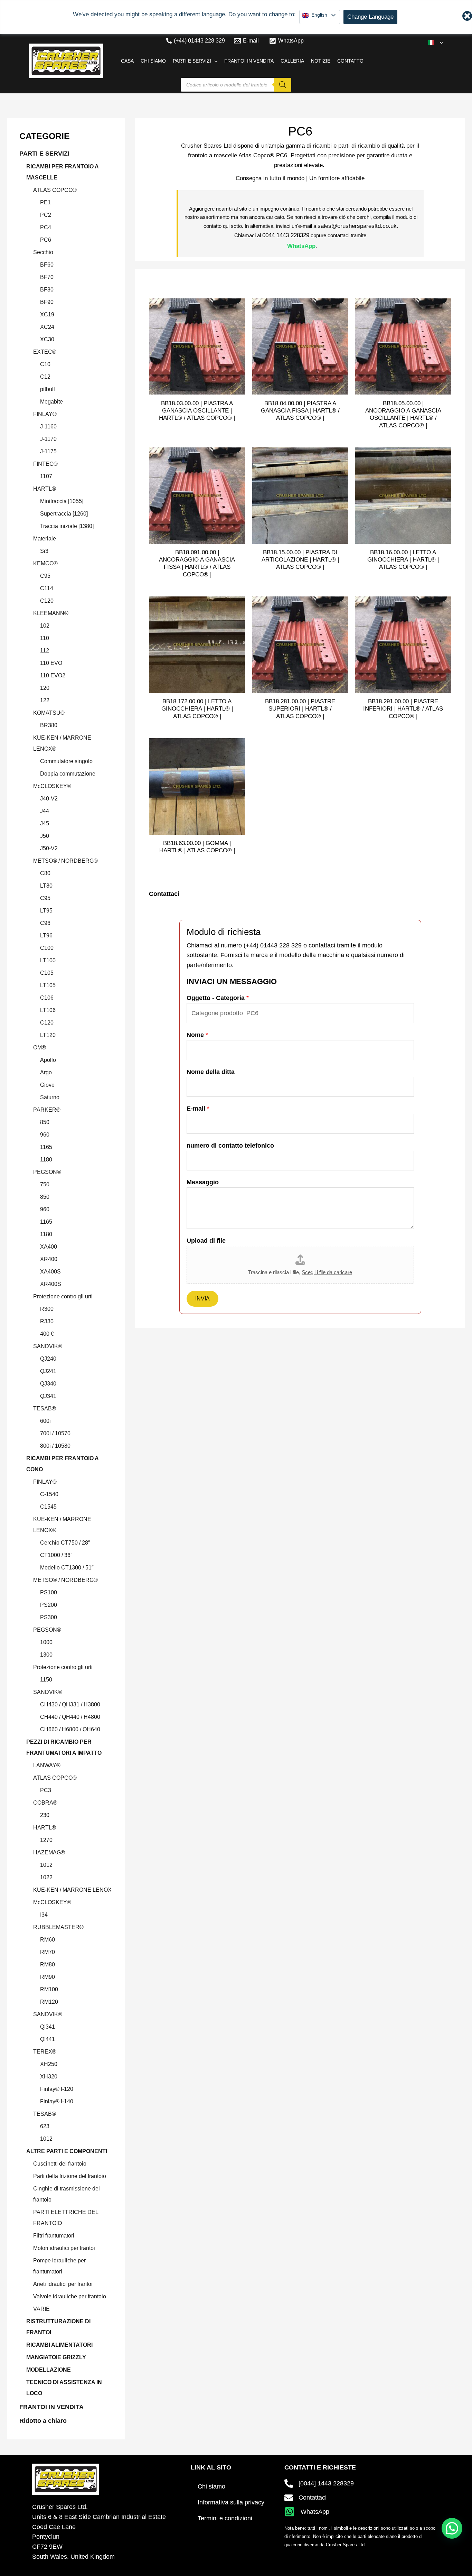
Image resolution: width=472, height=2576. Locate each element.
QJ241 (48, 1371)
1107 (46, 476)
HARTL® (45, 489)
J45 (45, 823)
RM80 (48, 1965)
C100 (47, 948)
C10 (45, 364)
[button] (440, 43)
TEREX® (45, 2052)
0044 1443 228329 (286, 235)
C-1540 (49, 1494)
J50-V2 (49, 848)
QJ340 (48, 1384)
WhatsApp (301, 246)
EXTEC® (45, 352)
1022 (46, 1877)
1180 (46, 1160)
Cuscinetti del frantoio (60, 2164)
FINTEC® (45, 464)
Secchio (43, 252)
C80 (45, 873)
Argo (46, 1072)
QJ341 (48, 1396)
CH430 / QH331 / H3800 (70, 1704)
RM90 (48, 1977)
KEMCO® (45, 563)
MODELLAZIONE (49, 2370)
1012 (46, 1865)
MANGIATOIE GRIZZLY (56, 2357)
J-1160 (48, 427)
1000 (46, 1642)
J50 (45, 836)
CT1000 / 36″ (56, 1555)
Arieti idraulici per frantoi (63, 2284)
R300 (47, 1309)
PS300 (49, 1617)
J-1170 (48, 439)
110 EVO (51, 663)
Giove (47, 1085)
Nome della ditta (211, 1072)
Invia (202, 1299)
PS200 (49, 1605)
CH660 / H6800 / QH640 (70, 1729)
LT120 (48, 1035)
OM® (40, 1048)
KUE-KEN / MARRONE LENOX (72, 1890)
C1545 (48, 1507)
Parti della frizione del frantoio (70, 2176)
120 (45, 688)
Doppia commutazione (68, 774)
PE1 (45, 202)
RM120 (49, 2002)
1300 (46, 1655)
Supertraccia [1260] (64, 514)
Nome (197, 1035)
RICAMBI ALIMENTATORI (59, 2345)
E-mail (198, 1109)
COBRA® (45, 1803)
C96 (45, 923)
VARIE (41, 2309)
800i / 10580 (55, 1446)
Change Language (370, 17)
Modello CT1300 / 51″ (67, 1568)
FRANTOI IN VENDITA (51, 2407)
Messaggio (203, 1182)
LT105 (48, 985)
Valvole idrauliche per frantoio (70, 2296)
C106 (47, 998)
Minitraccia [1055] (62, 501)
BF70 (47, 277)
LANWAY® (47, 1765)
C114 (47, 588)
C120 (47, 601)
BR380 (49, 725)
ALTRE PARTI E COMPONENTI (67, 2151)
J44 (45, 811)
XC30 (47, 339)
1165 (46, 1147)
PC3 (46, 1790)
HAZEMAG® (49, 1852)
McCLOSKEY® (52, 786)
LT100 (48, 960)
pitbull (48, 389)
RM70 (48, 1952)
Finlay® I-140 (57, 2101)
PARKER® (47, 1110)
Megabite (51, 402)
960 (45, 1135)
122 (45, 700)
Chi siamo (211, 2486)
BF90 (47, 302)
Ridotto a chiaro (43, 2421)
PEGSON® (47, 1172)
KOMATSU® (49, 713)
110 (45, 638)
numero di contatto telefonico (230, 1146)
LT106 (48, 1010)
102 (45, 626)
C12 (45, 377)
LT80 (46, 886)
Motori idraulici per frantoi (64, 2248)
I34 (44, 1915)
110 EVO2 (53, 675)
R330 (47, 1321)
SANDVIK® (48, 1346)
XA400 (49, 1247)
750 (45, 1184)
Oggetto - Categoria (218, 998)
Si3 (44, 551)
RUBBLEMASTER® (58, 1927)
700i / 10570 (55, 1433)
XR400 (49, 1259)
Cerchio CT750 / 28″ (65, 1543)
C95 (45, 576)
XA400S (50, 1272)
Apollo (48, 1060)
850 (45, 1122)
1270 (46, 1840)
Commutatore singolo (66, 761)
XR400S (51, 1284)
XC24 (47, 327)
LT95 (46, 911)
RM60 (48, 1940)
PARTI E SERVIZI (44, 154)
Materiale (45, 539)
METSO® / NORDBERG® (65, 861)
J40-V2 (49, 799)
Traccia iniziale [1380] (67, 526)
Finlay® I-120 (57, 2089)
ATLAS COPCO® (55, 190)
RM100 (49, 1989)
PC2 (46, 215)
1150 (46, 1680)
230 (45, 1815)
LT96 (46, 935)
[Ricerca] (283, 85)
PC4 (46, 227)
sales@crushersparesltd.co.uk (357, 226)
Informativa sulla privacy (231, 2502)
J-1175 (48, 451)
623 (45, 2126)
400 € (47, 1334)
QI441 (48, 2039)
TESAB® (45, 1409)
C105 (47, 973)
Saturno (50, 1097)
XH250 (49, 2064)
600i (45, 1421)
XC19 (47, 314)
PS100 (49, 1592)
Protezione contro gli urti (63, 1296)
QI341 (48, 2027)
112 (45, 651)
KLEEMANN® (51, 613)
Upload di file (206, 1241)
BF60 (47, 265)
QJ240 (48, 1359)
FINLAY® (45, 414)
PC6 (46, 240)
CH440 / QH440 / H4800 (70, 1717)
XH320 (49, 2077)
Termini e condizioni (225, 2518)
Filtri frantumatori (54, 2236)
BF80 (47, 290)
